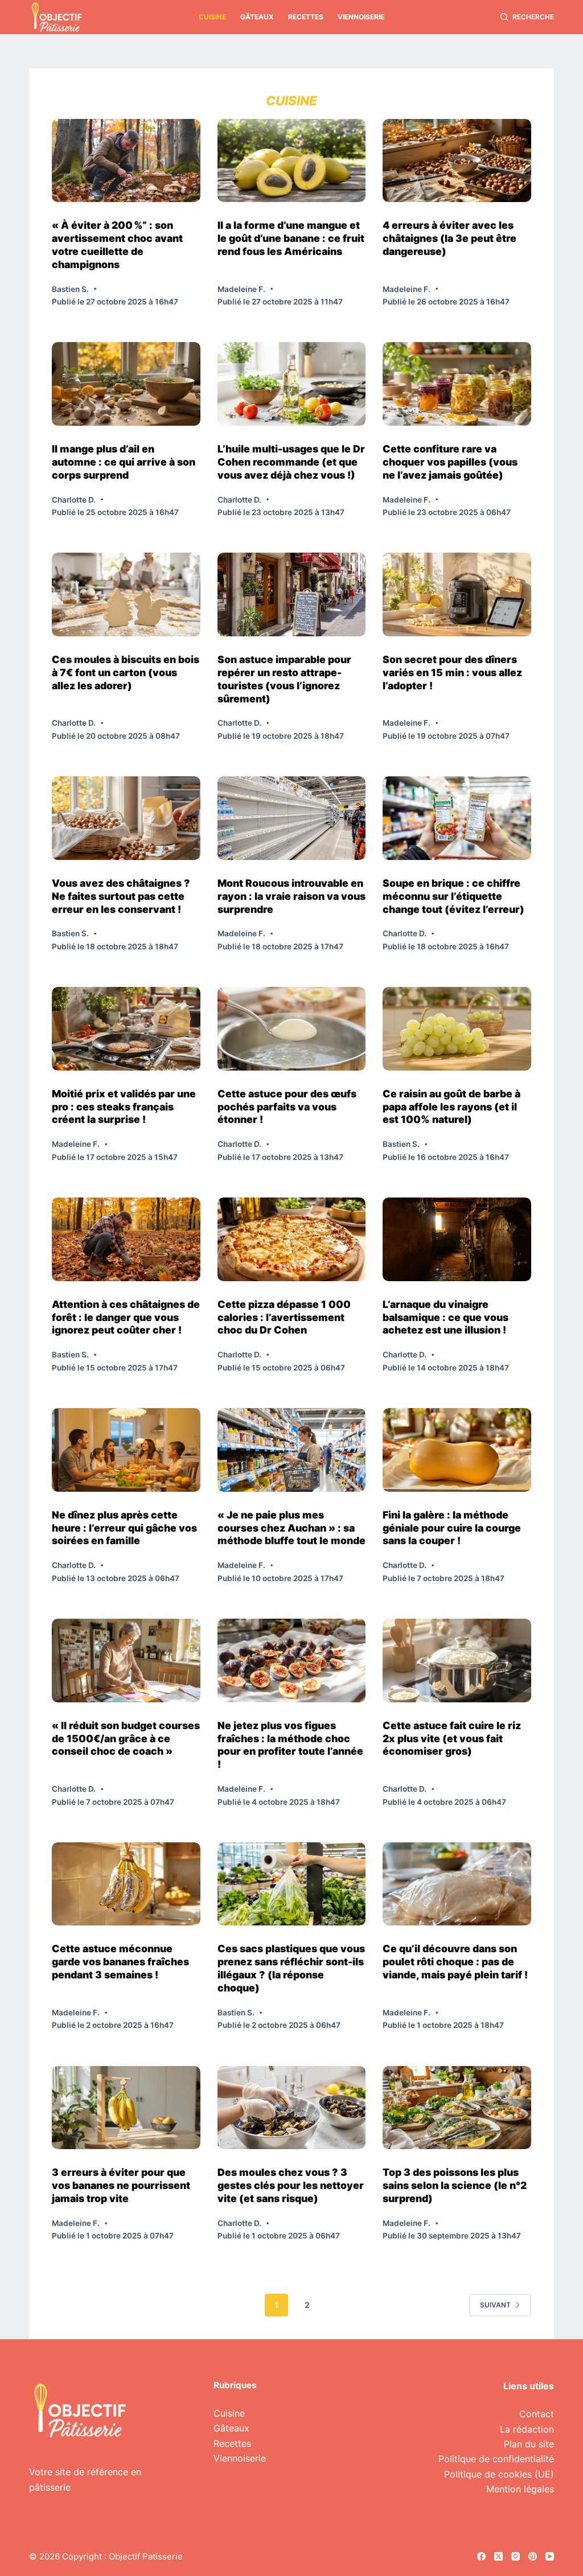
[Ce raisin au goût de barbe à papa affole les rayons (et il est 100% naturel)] (457, 1029)
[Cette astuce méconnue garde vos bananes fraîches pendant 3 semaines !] (126, 1884)
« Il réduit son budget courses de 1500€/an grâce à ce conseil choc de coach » (126, 1738)
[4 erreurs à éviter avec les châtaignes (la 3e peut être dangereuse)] (457, 161)
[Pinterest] (533, 2556)
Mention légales (520, 2489)
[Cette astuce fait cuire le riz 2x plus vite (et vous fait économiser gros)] (457, 1661)
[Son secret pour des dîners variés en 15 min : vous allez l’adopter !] (457, 594)
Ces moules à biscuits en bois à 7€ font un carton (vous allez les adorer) (126, 672)
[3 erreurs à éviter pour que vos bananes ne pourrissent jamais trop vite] (126, 2108)
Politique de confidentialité (496, 2459)
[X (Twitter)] (498, 2556)
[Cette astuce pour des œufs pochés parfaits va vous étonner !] (292, 1029)
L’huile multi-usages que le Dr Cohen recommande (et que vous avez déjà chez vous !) (291, 462)
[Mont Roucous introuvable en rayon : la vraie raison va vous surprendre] (292, 818)
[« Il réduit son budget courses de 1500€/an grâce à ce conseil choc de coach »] (126, 1661)
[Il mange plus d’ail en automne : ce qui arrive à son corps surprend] (126, 384)
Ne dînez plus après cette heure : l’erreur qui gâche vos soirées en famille (124, 1528)
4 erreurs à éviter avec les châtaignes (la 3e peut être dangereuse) (449, 238)
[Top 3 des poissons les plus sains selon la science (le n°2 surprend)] (457, 2108)
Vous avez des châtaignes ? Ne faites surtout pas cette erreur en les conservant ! (121, 896)
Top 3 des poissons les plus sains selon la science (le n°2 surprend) (455, 2185)
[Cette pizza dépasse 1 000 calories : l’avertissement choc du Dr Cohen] (292, 1239)
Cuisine (212, 17)
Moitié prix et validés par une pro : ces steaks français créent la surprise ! (124, 1107)
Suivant (495, 2305)
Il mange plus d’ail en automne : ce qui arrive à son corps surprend (124, 462)
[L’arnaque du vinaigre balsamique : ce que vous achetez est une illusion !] (457, 1239)
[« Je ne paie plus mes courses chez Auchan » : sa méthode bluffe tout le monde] (292, 1450)
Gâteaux (257, 17)
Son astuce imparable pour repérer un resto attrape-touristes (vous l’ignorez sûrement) (284, 679)
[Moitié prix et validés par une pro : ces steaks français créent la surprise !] (126, 1029)
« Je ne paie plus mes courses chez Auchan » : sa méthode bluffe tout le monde (291, 1528)
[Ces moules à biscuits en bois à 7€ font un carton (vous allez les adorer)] (126, 594)
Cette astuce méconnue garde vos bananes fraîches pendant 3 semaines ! (120, 1962)
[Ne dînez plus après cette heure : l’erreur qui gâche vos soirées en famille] (126, 1450)
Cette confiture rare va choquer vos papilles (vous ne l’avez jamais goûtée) (450, 462)
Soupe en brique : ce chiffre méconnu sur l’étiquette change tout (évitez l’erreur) (453, 896)
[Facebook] (481, 2556)
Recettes (306, 17)
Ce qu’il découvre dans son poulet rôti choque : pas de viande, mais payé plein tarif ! (455, 1962)
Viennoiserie (361, 17)
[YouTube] (550, 2556)
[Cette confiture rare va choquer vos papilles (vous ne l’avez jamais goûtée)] (457, 384)
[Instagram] (516, 2556)
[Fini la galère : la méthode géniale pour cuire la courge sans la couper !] (457, 1450)
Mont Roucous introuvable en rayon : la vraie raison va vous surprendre (291, 896)
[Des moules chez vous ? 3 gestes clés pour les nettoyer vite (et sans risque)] (292, 2108)
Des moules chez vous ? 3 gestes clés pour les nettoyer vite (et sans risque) (291, 2185)
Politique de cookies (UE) (499, 2474)
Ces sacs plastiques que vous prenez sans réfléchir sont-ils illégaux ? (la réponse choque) (291, 1968)
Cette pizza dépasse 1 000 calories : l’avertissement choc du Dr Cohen (284, 1317)
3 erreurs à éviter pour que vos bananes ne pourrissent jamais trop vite (121, 2185)
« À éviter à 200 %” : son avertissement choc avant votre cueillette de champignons (117, 245)
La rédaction (527, 2429)
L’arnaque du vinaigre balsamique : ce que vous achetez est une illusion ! (446, 1317)
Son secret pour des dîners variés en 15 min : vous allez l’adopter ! (452, 672)
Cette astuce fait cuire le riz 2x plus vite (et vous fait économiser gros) (452, 1738)
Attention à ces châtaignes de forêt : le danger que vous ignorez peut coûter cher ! (126, 1317)
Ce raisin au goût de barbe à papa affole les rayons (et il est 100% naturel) (451, 1107)
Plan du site (529, 2444)
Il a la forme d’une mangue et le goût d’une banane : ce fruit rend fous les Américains (291, 238)
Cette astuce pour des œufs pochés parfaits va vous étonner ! (287, 1107)
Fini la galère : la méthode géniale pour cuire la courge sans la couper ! (452, 1528)
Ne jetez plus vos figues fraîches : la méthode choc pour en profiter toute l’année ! (290, 1745)
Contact (537, 2414)
